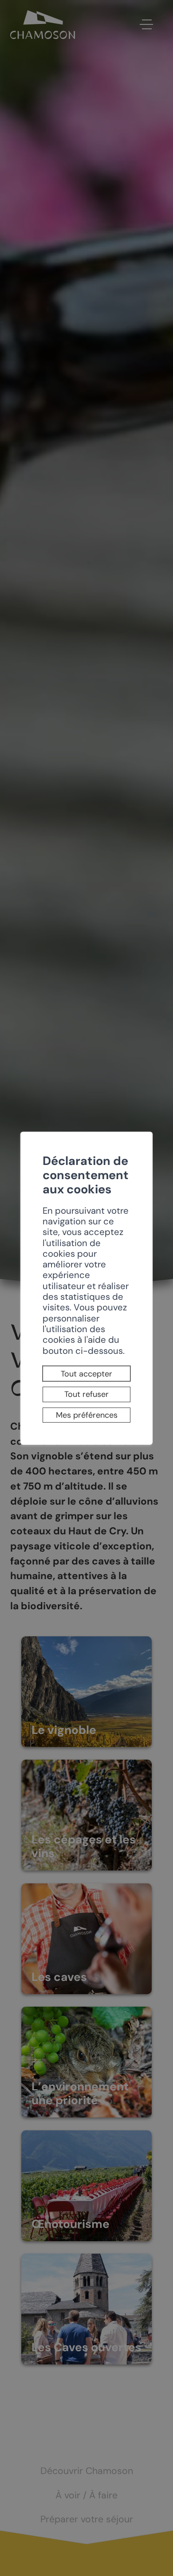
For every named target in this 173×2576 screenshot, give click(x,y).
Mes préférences (87, 1415)
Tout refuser (86, 1394)
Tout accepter (86, 1374)
